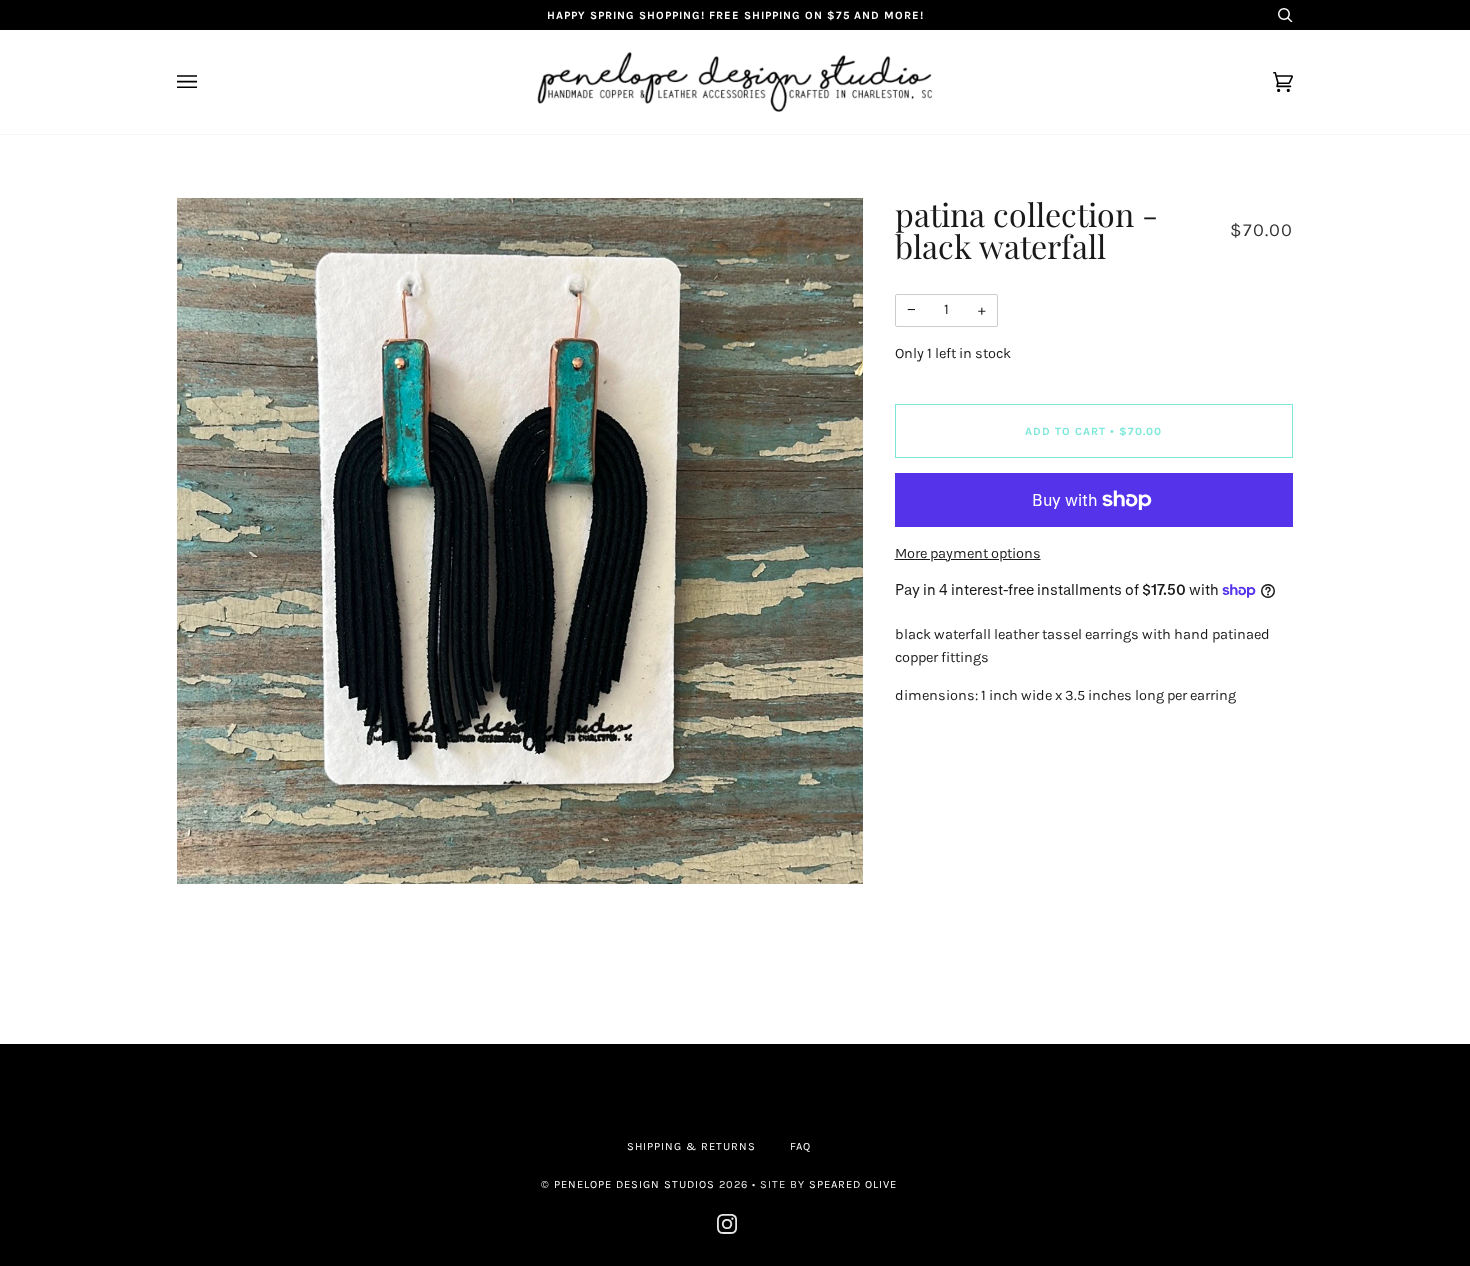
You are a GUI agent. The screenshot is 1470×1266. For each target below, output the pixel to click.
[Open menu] (207, 82)
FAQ (800, 1146)
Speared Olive (853, 1184)
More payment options (968, 553)
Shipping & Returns (691, 1146)
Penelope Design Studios (634, 1184)
